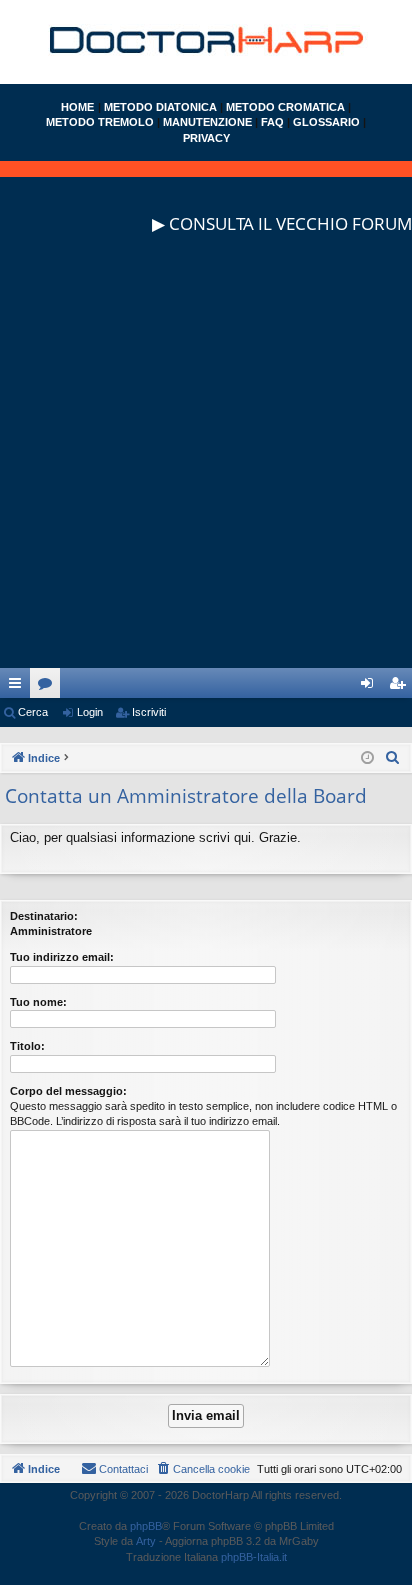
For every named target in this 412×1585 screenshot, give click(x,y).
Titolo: (27, 1046)
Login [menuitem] (371, 687)
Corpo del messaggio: (68, 1091)
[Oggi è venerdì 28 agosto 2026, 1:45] (367, 758)
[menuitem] (393, 758)
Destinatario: (44, 916)
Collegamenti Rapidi (19, 687)
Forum (49, 687)
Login (90, 712)
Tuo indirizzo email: (62, 957)
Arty (146, 1541)
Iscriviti (149, 712)
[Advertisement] (206, 462)
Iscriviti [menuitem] (401, 687)
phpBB (146, 1526)
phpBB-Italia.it (254, 1557)
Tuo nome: (38, 1002)
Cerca (33, 712)
